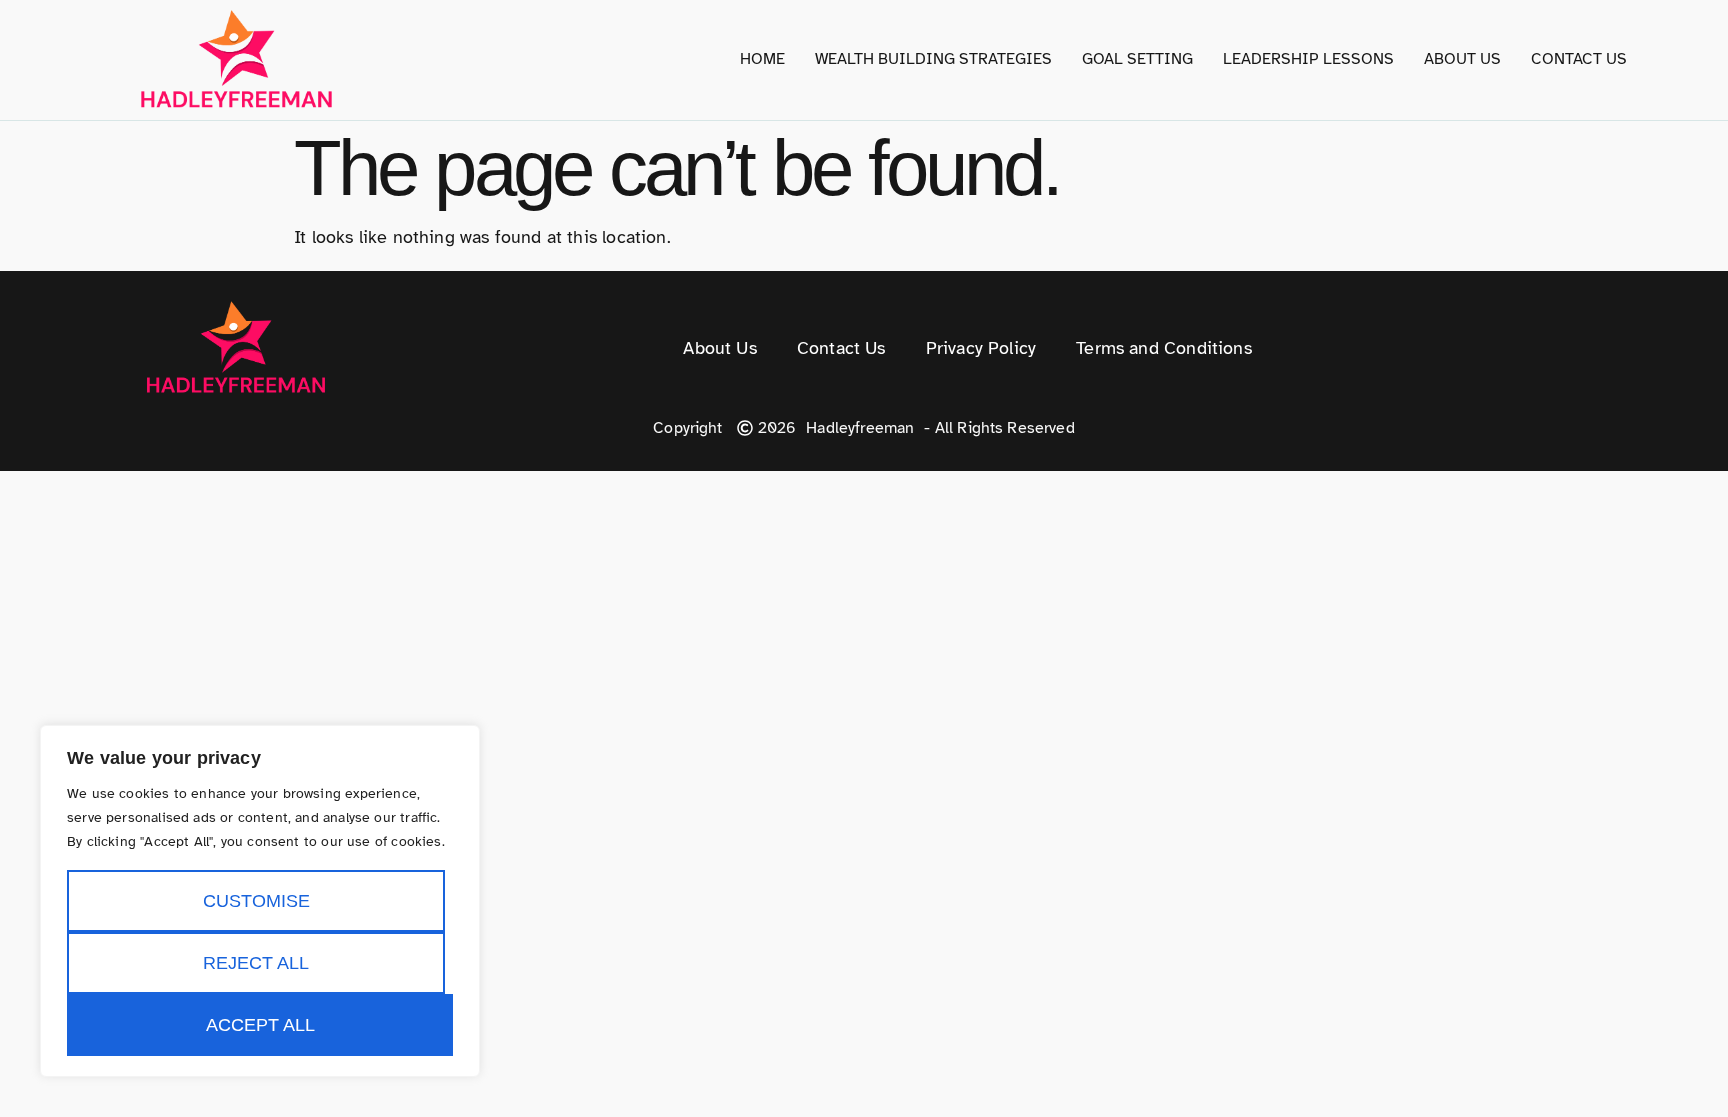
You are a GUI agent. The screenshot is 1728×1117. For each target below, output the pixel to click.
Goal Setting (1137, 59)
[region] (260, 901)
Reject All (256, 963)
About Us (1462, 59)
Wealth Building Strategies (933, 59)
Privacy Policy (981, 348)
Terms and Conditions (1164, 348)
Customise (256, 901)
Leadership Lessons (1308, 59)
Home (762, 59)
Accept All (260, 1025)
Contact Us (1579, 59)
